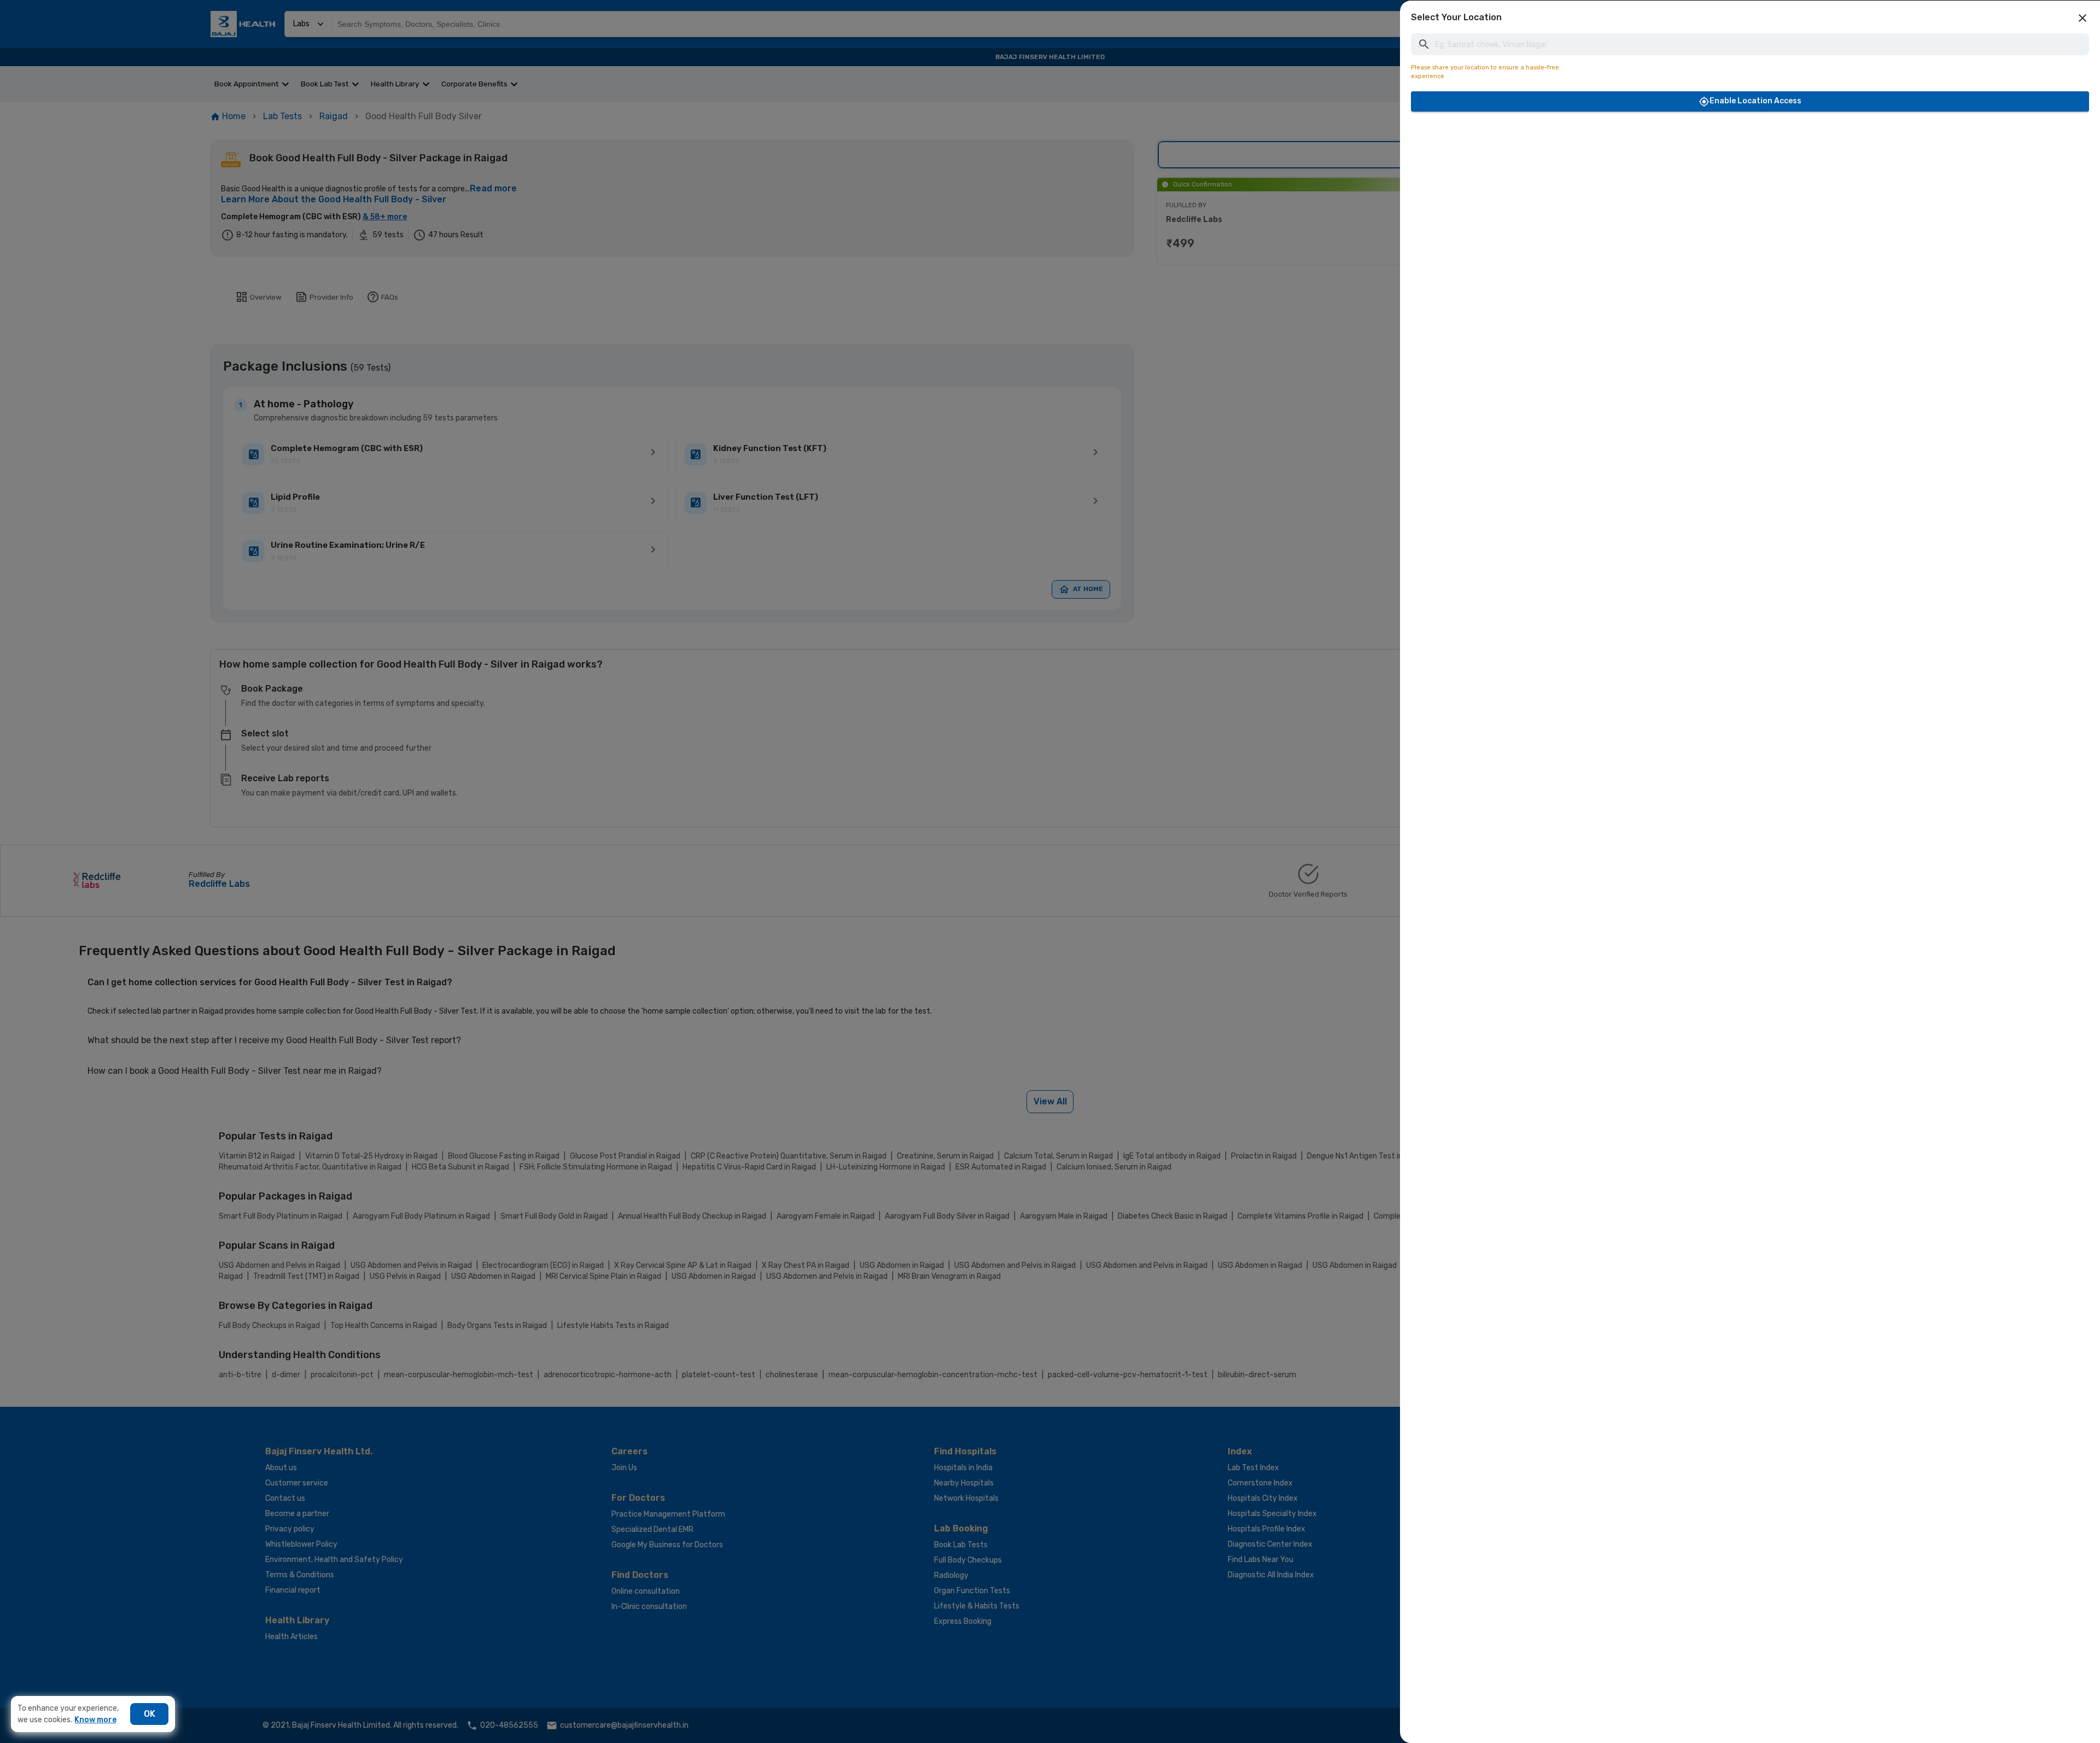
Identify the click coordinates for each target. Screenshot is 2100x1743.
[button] (2082, 18)
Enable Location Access (1755, 101)
